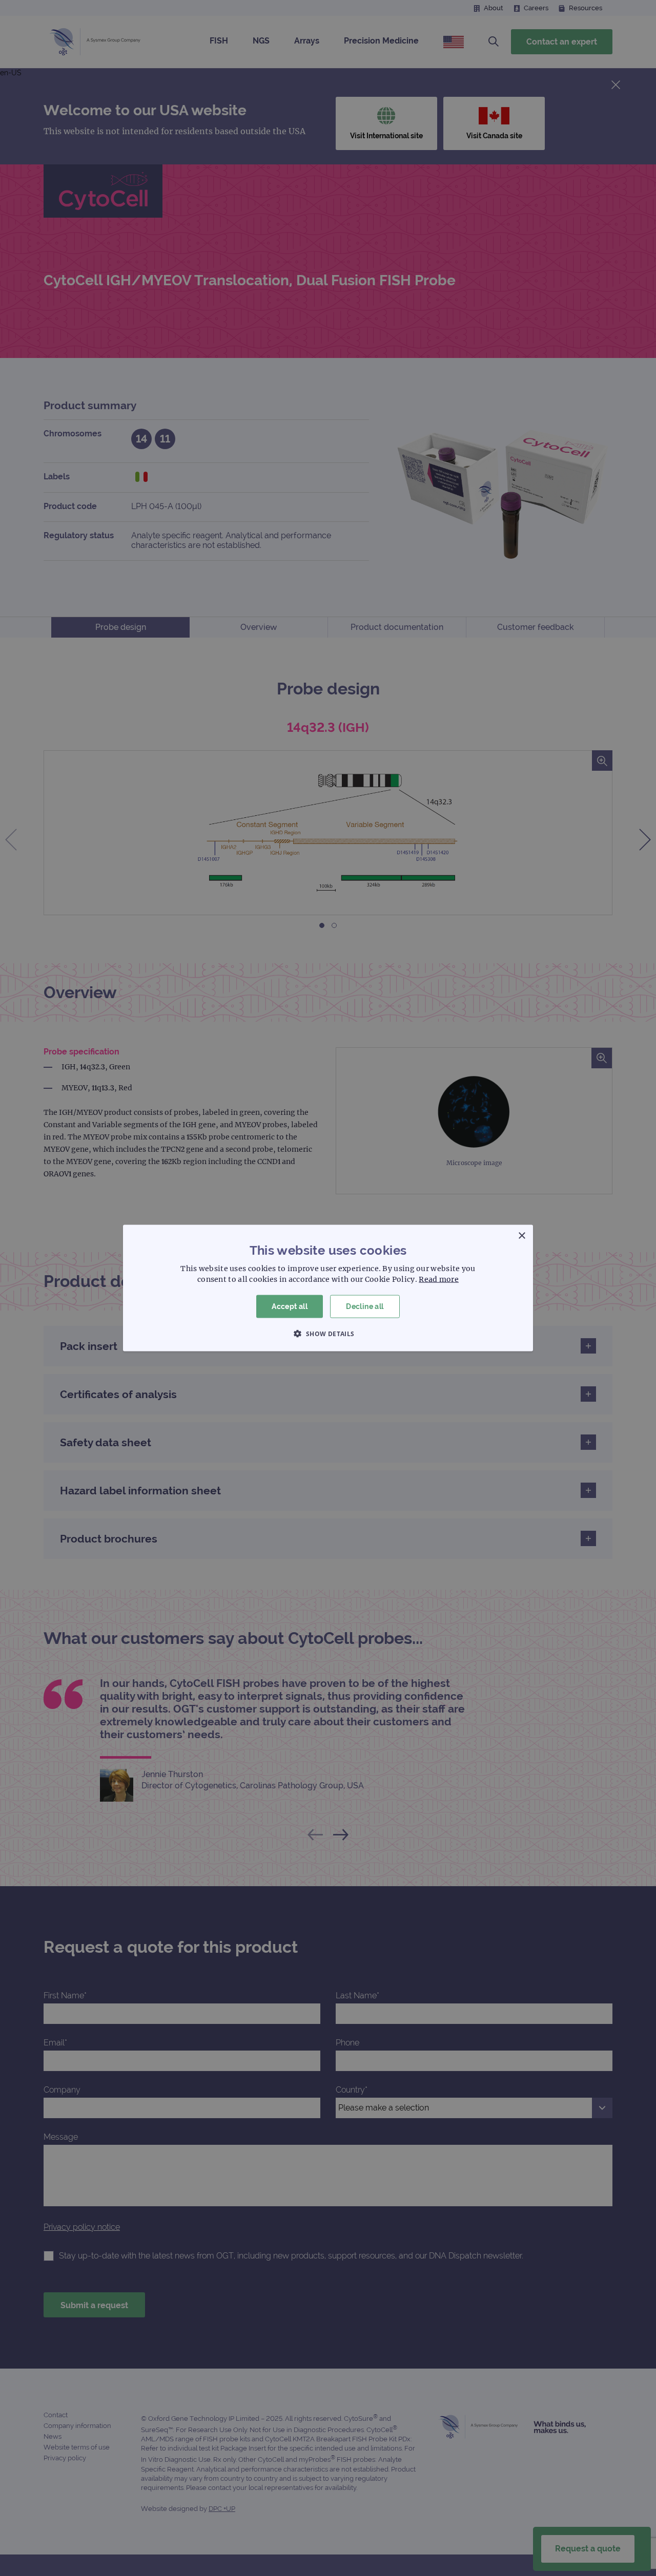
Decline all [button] (365, 1306)
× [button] (521, 1236)
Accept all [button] (290, 1306)
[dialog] (328, 1288)
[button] (328, 1333)
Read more (439, 1279)
